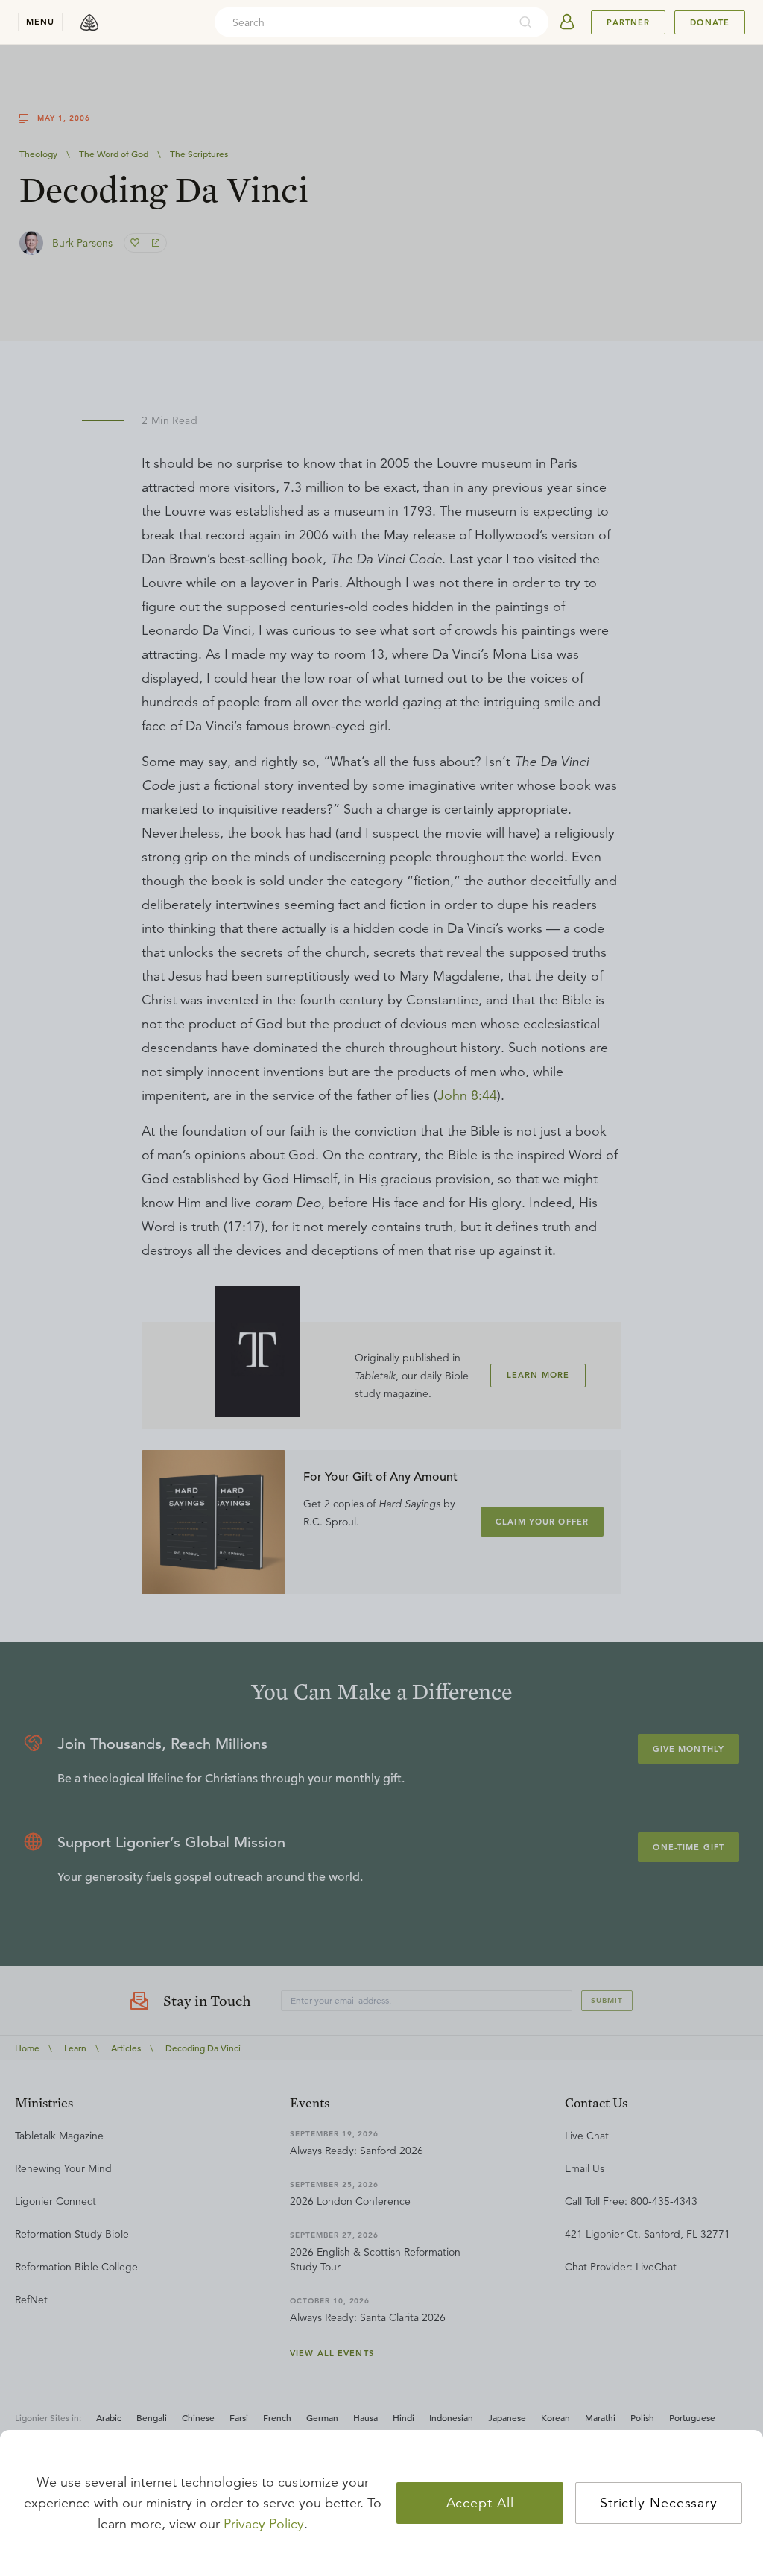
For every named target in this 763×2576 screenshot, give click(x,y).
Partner (628, 22)
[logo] (89, 22)
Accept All (480, 2503)
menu (40, 22)
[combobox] (361, 22)
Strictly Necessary (659, 2503)
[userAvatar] (567, 22)
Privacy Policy (264, 2524)
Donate (710, 22)
